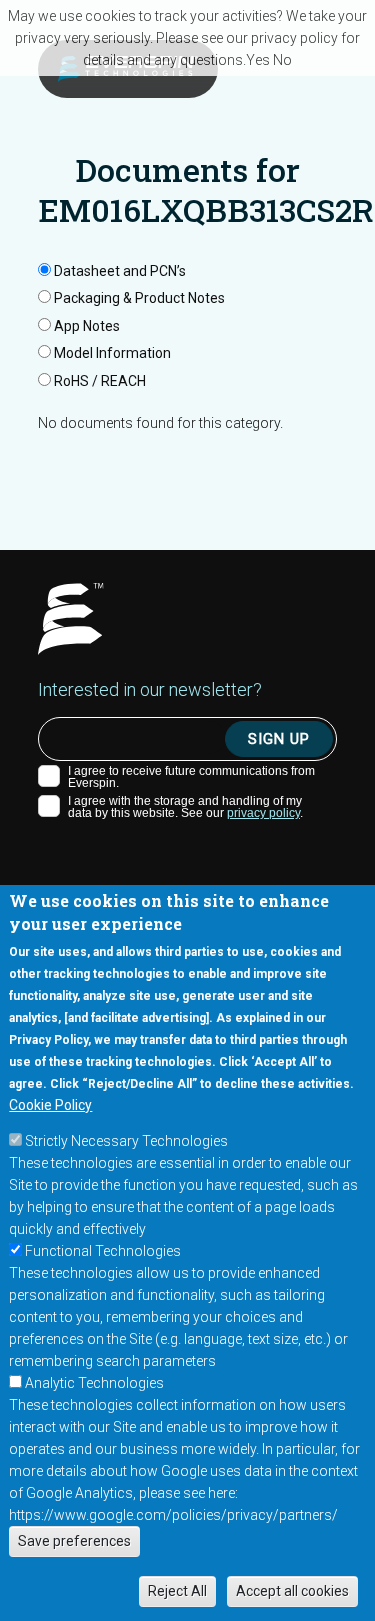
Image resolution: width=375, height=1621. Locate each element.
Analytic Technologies (94, 1383)
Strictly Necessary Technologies (126, 1141)
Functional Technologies (103, 1251)
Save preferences (74, 1541)
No (282, 60)
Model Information (112, 353)
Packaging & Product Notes (139, 298)
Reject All (177, 1591)
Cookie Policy (50, 1105)
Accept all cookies (292, 1591)
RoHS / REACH (100, 381)
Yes (258, 60)
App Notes (87, 326)
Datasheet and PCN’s (120, 271)
